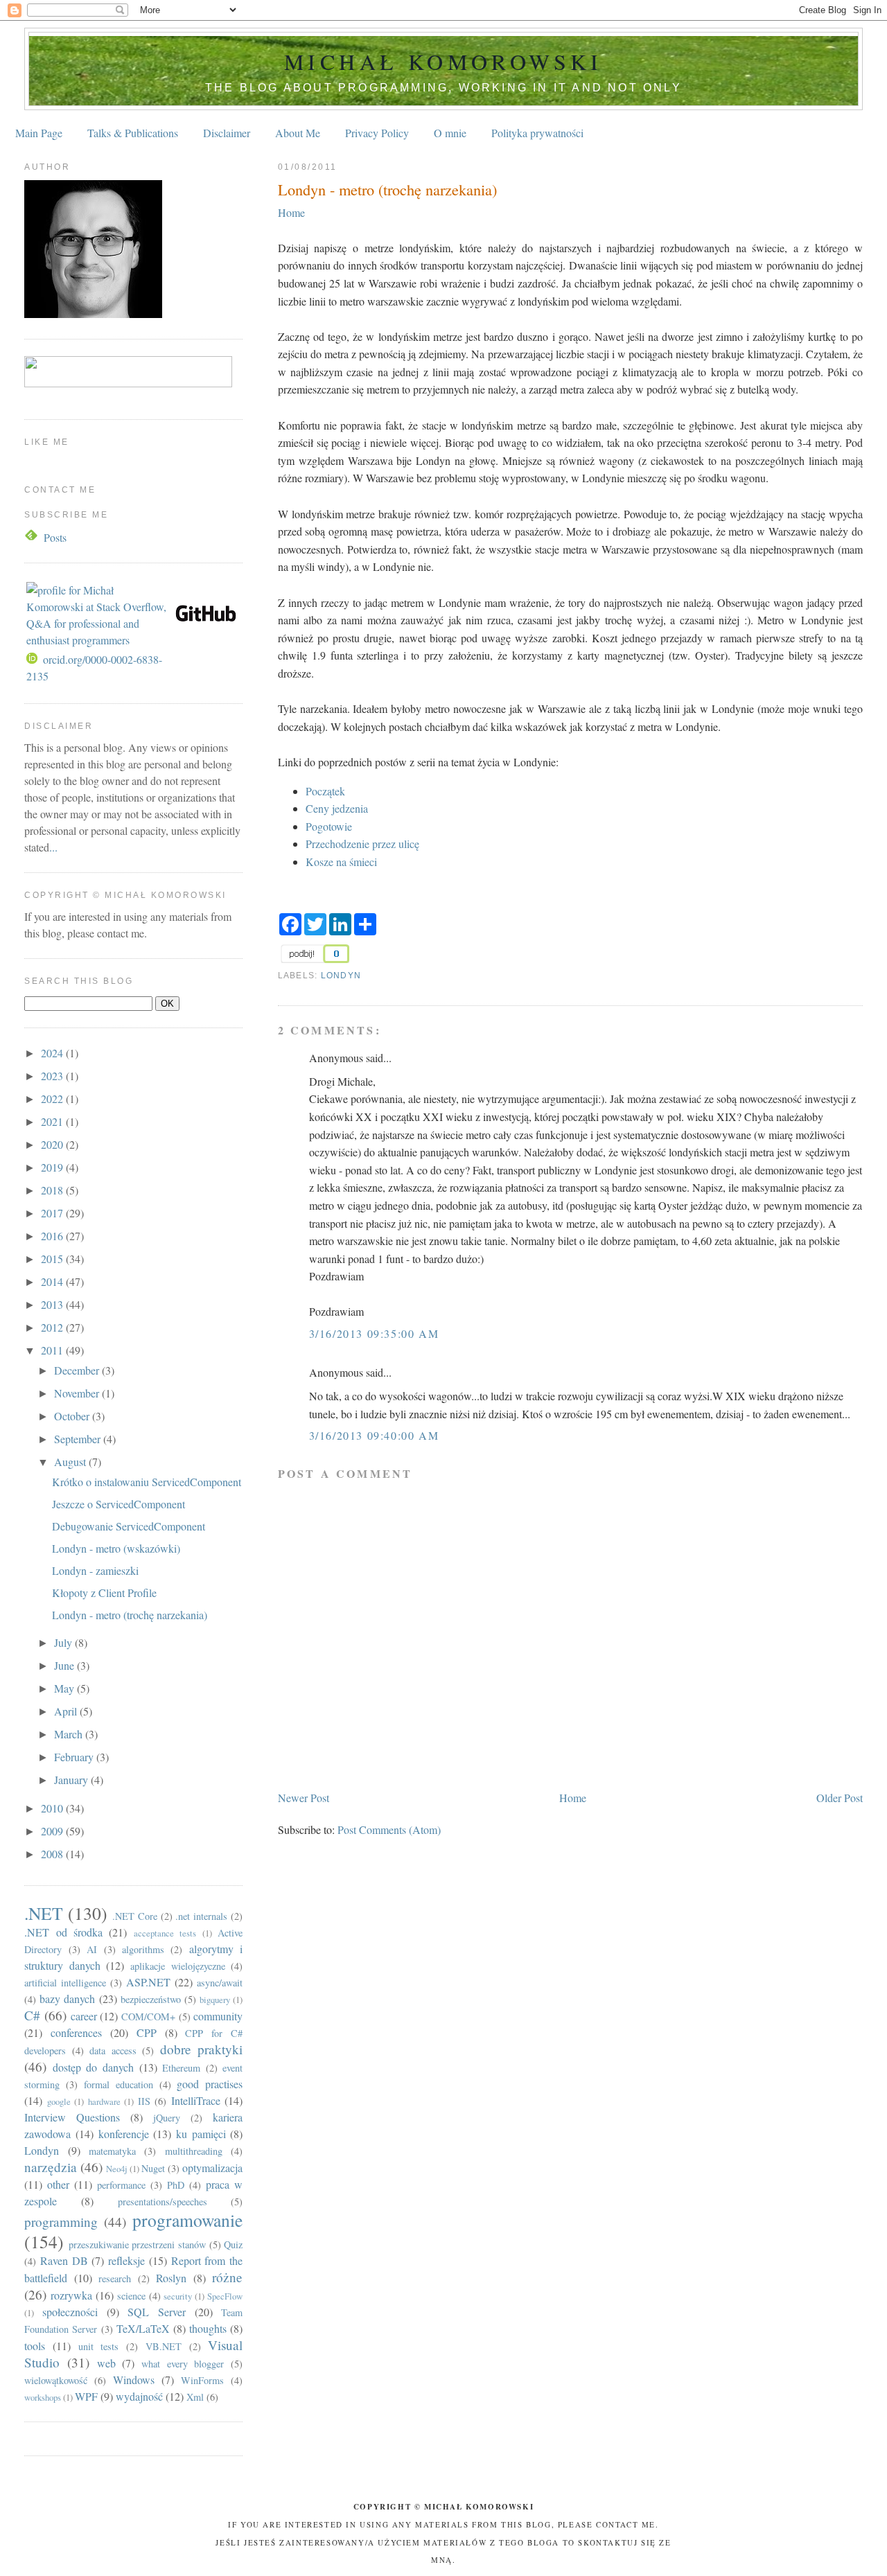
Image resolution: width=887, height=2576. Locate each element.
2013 (53, 1304)
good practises (210, 2084)
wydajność (139, 2396)
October (73, 1416)
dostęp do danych (93, 2067)
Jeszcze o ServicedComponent (118, 1504)
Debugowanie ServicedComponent (129, 1526)
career (84, 2016)
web (106, 2363)
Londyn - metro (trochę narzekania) (387, 189)
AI (92, 1949)
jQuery (167, 2118)
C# (32, 2015)
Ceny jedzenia (337, 808)
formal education (118, 2084)
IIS (144, 2101)
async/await (220, 1983)
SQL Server (157, 2312)
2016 (53, 1236)
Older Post (840, 1798)
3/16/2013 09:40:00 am (374, 1435)
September (79, 1439)
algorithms (143, 1949)
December (78, 1370)
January (72, 1780)
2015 (53, 1259)
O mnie (450, 133)
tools (35, 2346)
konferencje (124, 2134)
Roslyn (171, 2278)
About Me (298, 133)
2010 (53, 1808)
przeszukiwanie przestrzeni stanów (137, 2244)
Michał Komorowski (443, 61)
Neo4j (117, 2169)
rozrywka (71, 2295)
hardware (104, 2101)
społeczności (70, 2312)
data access (113, 2050)
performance (121, 2185)
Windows (134, 2380)
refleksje (126, 2260)
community (218, 2016)
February (75, 1757)
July (64, 1642)
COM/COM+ (148, 2017)
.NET (44, 1913)
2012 (53, 1327)
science (131, 2296)
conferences (76, 2032)
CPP (147, 2032)
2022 (53, 1099)
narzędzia (51, 2167)
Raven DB (64, 2260)
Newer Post (304, 1798)
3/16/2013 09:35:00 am (374, 1333)
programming (61, 2222)
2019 (53, 1167)
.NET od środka (63, 1932)
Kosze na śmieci (341, 862)
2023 (53, 1076)
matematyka (112, 2151)
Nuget (153, 2168)
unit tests (99, 2346)
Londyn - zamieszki (95, 1570)
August (71, 1462)
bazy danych (67, 1999)
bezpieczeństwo (151, 1999)
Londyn (341, 976)
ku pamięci (201, 2134)
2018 (53, 1190)
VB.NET (164, 2346)
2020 (53, 1144)
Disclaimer (227, 133)
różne (227, 2277)
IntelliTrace (196, 2100)
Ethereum (181, 2068)
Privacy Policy (377, 133)
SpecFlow (225, 2296)
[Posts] (33, 537)
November (78, 1393)
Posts (55, 537)
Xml (195, 2397)
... (53, 847)
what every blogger (183, 2364)
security (178, 2296)
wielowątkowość (56, 2380)
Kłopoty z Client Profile (104, 1593)
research (115, 2278)
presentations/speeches (163, 2202)
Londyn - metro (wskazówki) (116, 1548)
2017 (53, 1213)
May (65, 1688)
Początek (325, 791)
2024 (53, 1053)
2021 (53, 1121)
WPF (86, 2396)
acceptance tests (165, 1933)
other (58, 2184)
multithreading (194, 2151)
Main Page (39, 133)
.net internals (201, 1916)
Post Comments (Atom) (389, 1829)
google (59, 2101)
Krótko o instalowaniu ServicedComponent (147, 1482)
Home (291, 212)
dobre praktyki (202, 2049)
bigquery (215, 2000)
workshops (43, 2397)
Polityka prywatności (537, 133)
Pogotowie (329, 826)
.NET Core (135, 1916)
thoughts (208, 2328)
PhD (176, 2185)
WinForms (202, 2380)
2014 (53, 1281)
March (70, 1734)
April (67, 1711)
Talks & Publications (133, 133)
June (65, 1665)
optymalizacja (212, 2168)
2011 (53, 1350)
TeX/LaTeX (143, 2328)
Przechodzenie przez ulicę (362, 844)
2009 (53, 1831)
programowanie (187, 2220)
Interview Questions (72, 2117)
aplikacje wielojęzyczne (178, 1966)
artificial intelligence (65, 1983)
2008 (53, 1854)
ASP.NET (148, 1982)
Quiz (233, 2244)
